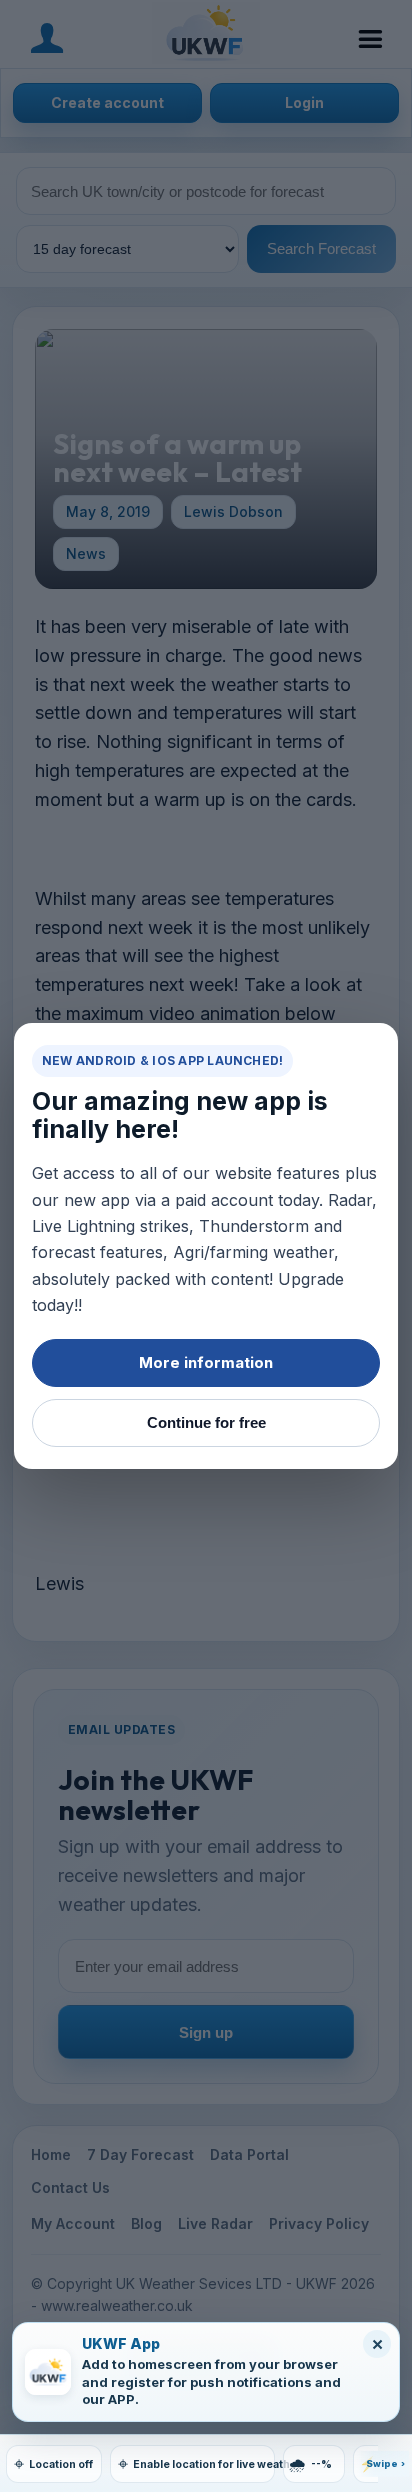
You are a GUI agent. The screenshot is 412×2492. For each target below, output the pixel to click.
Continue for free (206, 1422)
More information (206, 1362)
